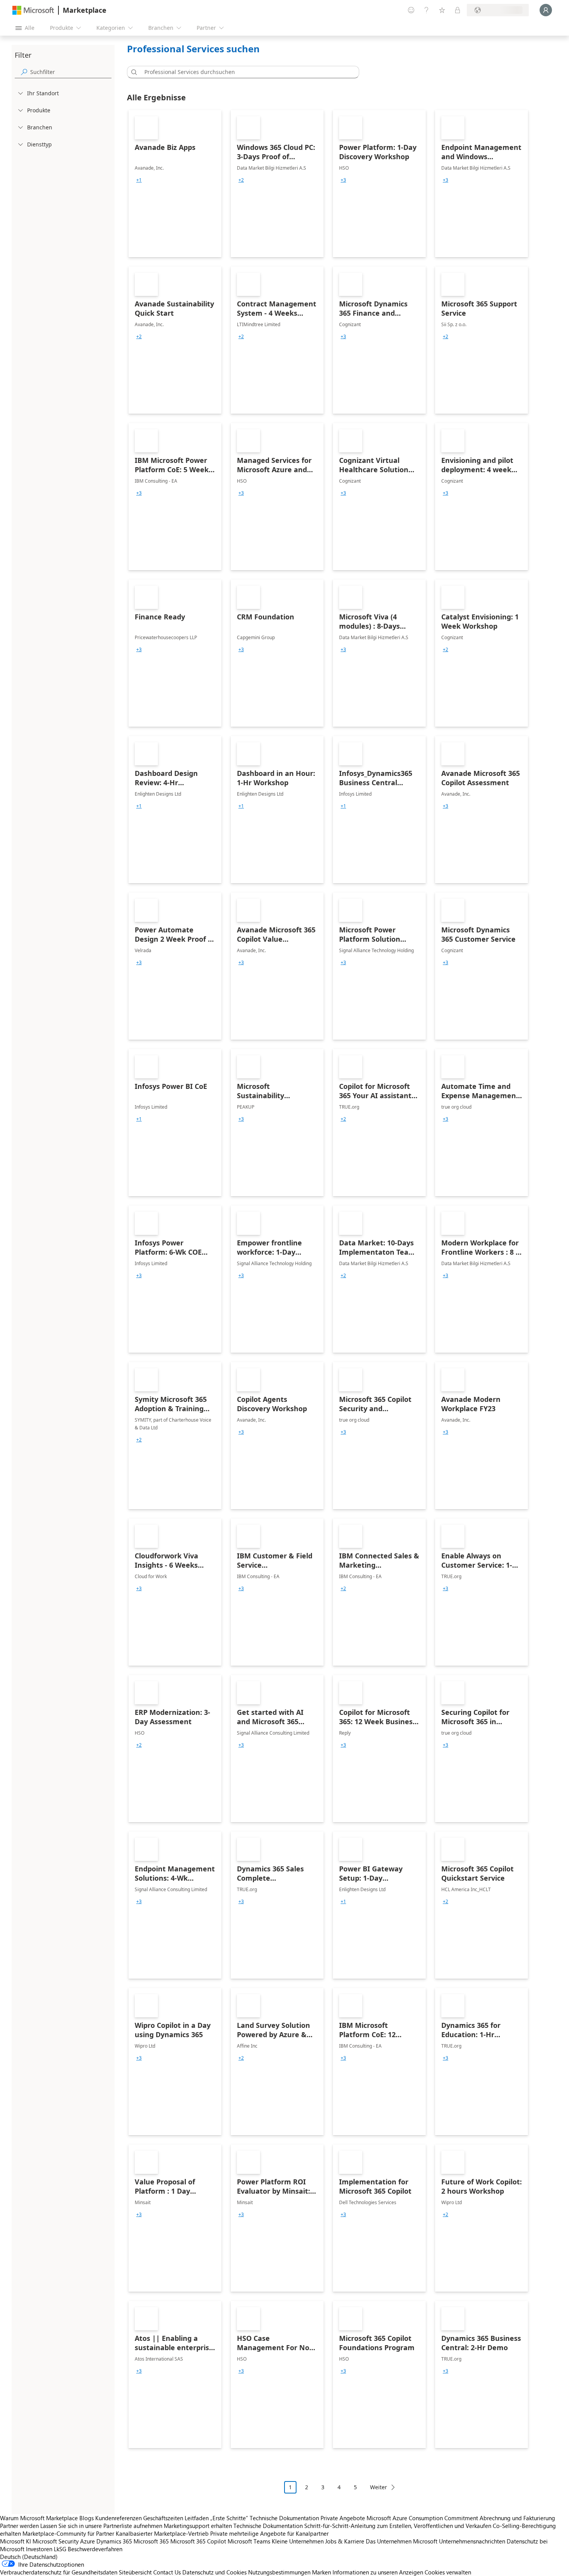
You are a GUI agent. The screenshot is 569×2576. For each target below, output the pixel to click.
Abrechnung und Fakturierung (517, 2518)
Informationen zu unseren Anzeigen (378, 2572)
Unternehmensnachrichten (472, 2541)
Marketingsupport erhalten (198, 2526)
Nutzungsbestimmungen (279, 2572)
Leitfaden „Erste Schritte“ (216, 2518)
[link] (175, 184)
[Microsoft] (33, 10)
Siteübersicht (135, 2572)
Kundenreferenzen (118, 2518)
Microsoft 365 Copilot (198, 2541)
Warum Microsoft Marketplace (39, 2518)
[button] (133, 72)
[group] (139, 180)
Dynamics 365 (114, 2541)
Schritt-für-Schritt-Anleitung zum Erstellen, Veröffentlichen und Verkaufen (398, 2526)
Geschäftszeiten (163, 2518)
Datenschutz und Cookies (214, 2572)
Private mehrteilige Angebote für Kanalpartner (269, 2533)
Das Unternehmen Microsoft (402, 2541)
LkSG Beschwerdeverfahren (88, 2549)
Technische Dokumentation (284, 2518)
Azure (87, 2541)
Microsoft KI (15, 2541)
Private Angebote (343, 2518)
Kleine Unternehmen (298, 2541)
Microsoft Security (56, 2541)
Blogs (87, 2518)
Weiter (379, 2487)
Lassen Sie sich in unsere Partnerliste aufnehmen (101, 2526)
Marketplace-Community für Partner (68, 2533)
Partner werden (19, 2526)
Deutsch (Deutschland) (29, 2557)
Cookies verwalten (448, 2572)
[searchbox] (71, 72)
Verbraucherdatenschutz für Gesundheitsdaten (59, 2572)
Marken (321, 2572)
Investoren (39, 2549)
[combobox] (245, 72)
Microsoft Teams (249, 2541)
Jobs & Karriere (345, 2541)
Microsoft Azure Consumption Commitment (423, 2518)
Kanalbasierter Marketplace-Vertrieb (162, 2533)
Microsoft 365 (151, 2541)
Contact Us (167, 2572)
